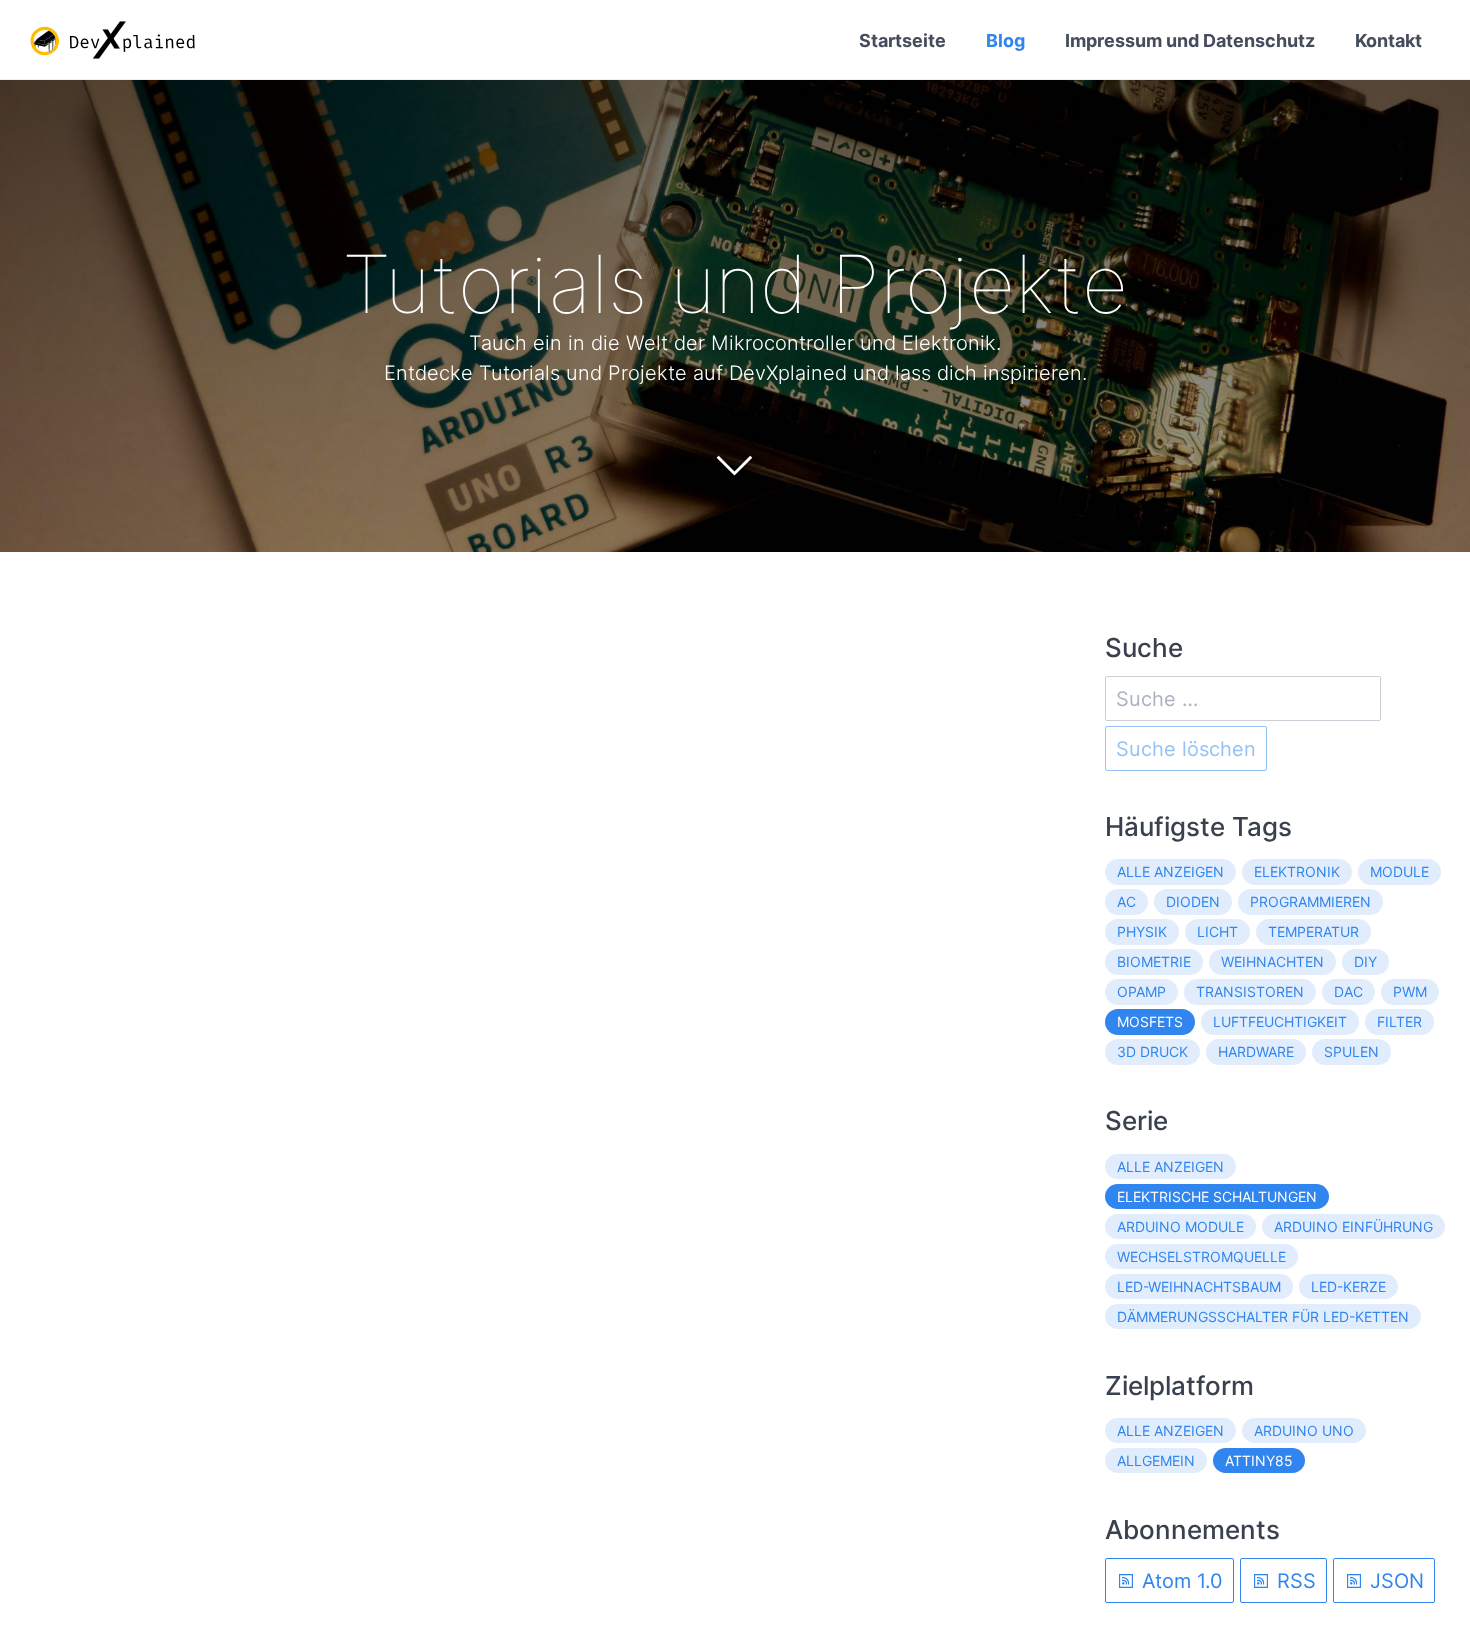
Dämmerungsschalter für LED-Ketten (1263, 1316)
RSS (1293, 1581)
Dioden (1193, 901)
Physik (1142, 931)
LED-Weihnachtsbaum (1199, 1286)
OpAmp (1141, 991)
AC (1126, 901)
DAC (1348, 991)
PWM (1410, 991)
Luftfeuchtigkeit (1280, 1021)
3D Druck (1152, 1051)
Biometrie (1154, 961)
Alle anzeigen (1170, 871)
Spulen (1351, 1051)
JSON (1394, 1581)
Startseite (902, 40)
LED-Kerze (1348, 1286)
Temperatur (1313, 931)
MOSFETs (1150, 1021)
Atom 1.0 (1179, 1581)
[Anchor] (1158, 284)
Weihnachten (1272, 961)
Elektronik (1297, 871)
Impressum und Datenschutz (1190, 40)
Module (1399, 871)
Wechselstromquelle (1201, 1256)
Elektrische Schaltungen (1217, 1196)
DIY (1365, 961)
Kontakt (1388, 40)
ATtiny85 (1259, 1460)
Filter (1399, 1021)
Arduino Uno (1304, 1430)
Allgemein (1156, 1460)
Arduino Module (1180, 1226)
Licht (1217, 931)
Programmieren (1310, 901)
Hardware (1256, 1051)
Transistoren (1250, 991)
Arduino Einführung (1353, 1226)
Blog (1005, 40)
